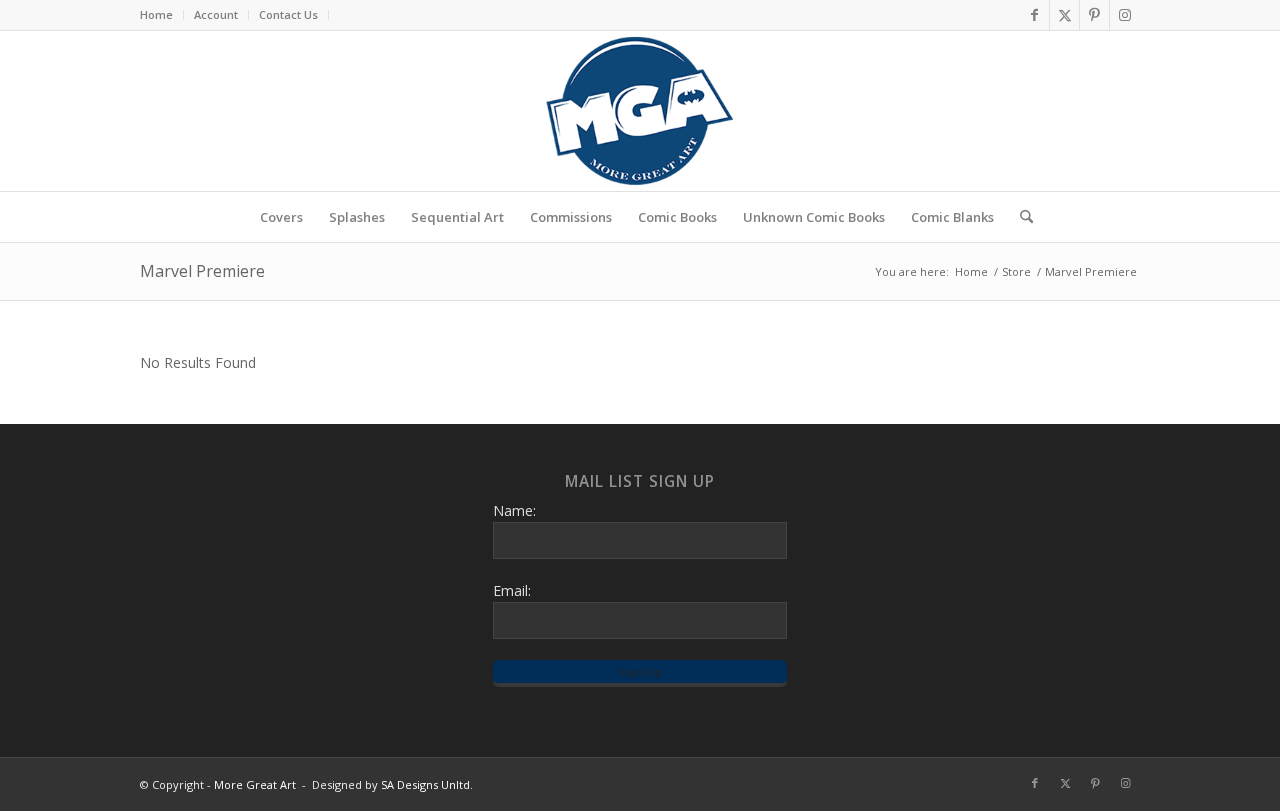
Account (216, 14)
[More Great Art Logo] (639, 111)
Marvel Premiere (202, 271)
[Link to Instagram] (1125, 15)
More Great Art (255, 784)
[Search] (1020, 217)
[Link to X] (1064, 15)
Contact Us (288, 14)
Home (156, 14)
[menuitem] (162, 15)
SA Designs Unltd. (427, 784)
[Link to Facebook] (1034, 15)
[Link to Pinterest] (1094, 15)
